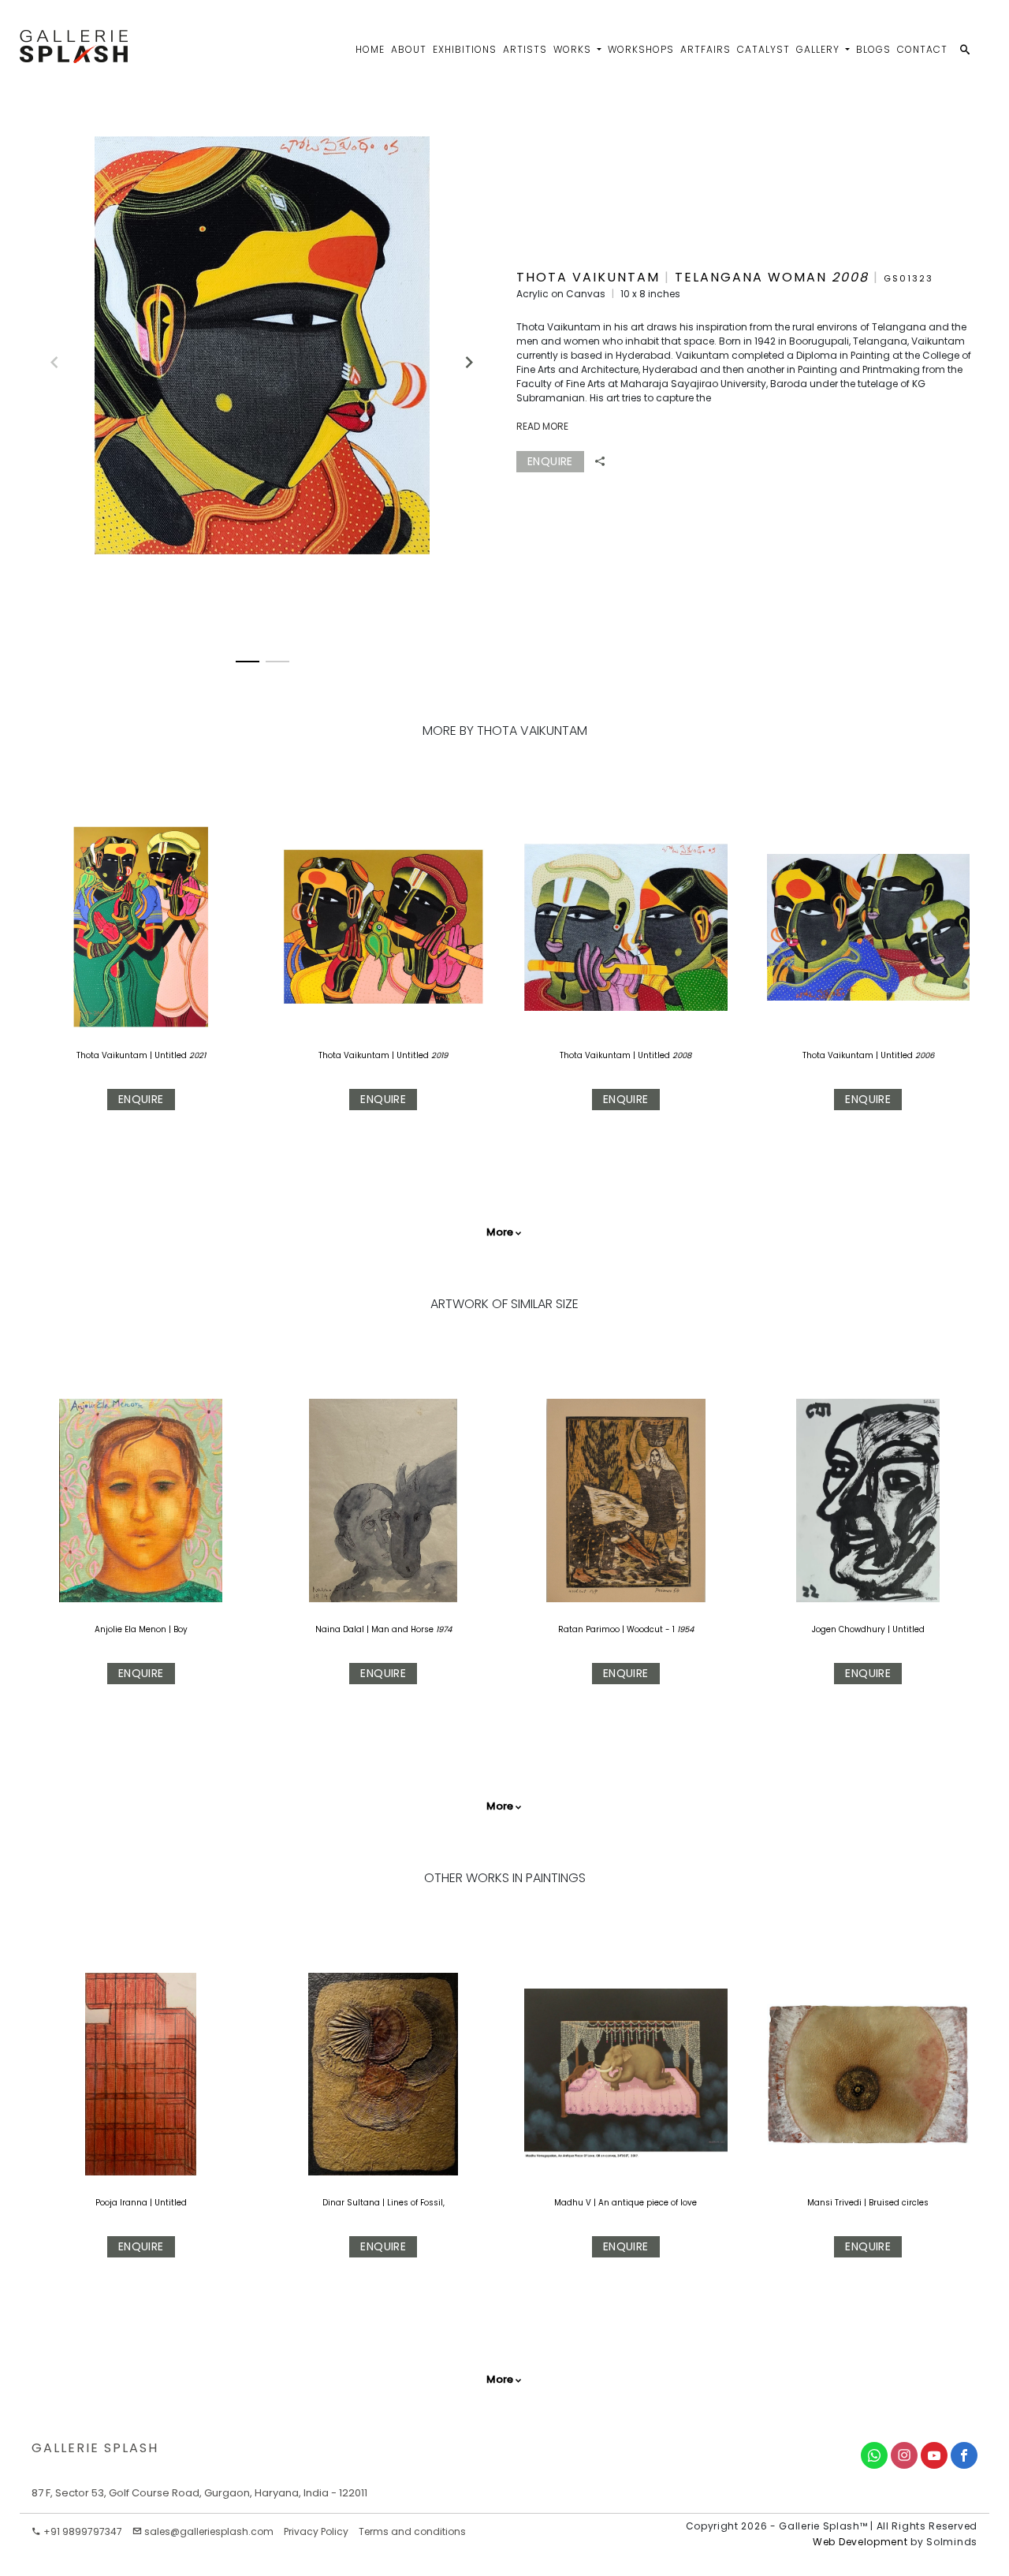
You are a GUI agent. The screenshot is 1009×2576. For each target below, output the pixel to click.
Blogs (873, 49)
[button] (462, 356)
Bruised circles (899, 2203)
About (409, 49)
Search (892, 99)
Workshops (641, 49)
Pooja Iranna (123, 2203)
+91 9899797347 (82, 2531)
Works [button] (574, 49)
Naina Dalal (340, 1629)
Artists (525, 49)
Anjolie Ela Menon (130, 1629)
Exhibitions (465, 49)
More (500, 1232)
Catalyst (763, 49)
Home (370, 49)
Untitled (172, 1055)
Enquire (141, 1099)
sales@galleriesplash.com (209, 2531)
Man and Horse (402, 1629)
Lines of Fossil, (416, 2203)
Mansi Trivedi (836, 2203)
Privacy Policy (316, 2531)
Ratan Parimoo (589, 1629)
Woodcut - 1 (651, 1629)
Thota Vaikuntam (112, 1055)
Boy (181, 1629)
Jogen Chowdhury (849, 1629)
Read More (542, 426)
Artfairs (706, 49)
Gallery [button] (819, 49)
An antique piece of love (648, 2203)
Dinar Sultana (352, 2203)
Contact (922, 49)
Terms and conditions (412, 2531)
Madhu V (574, 2203)
